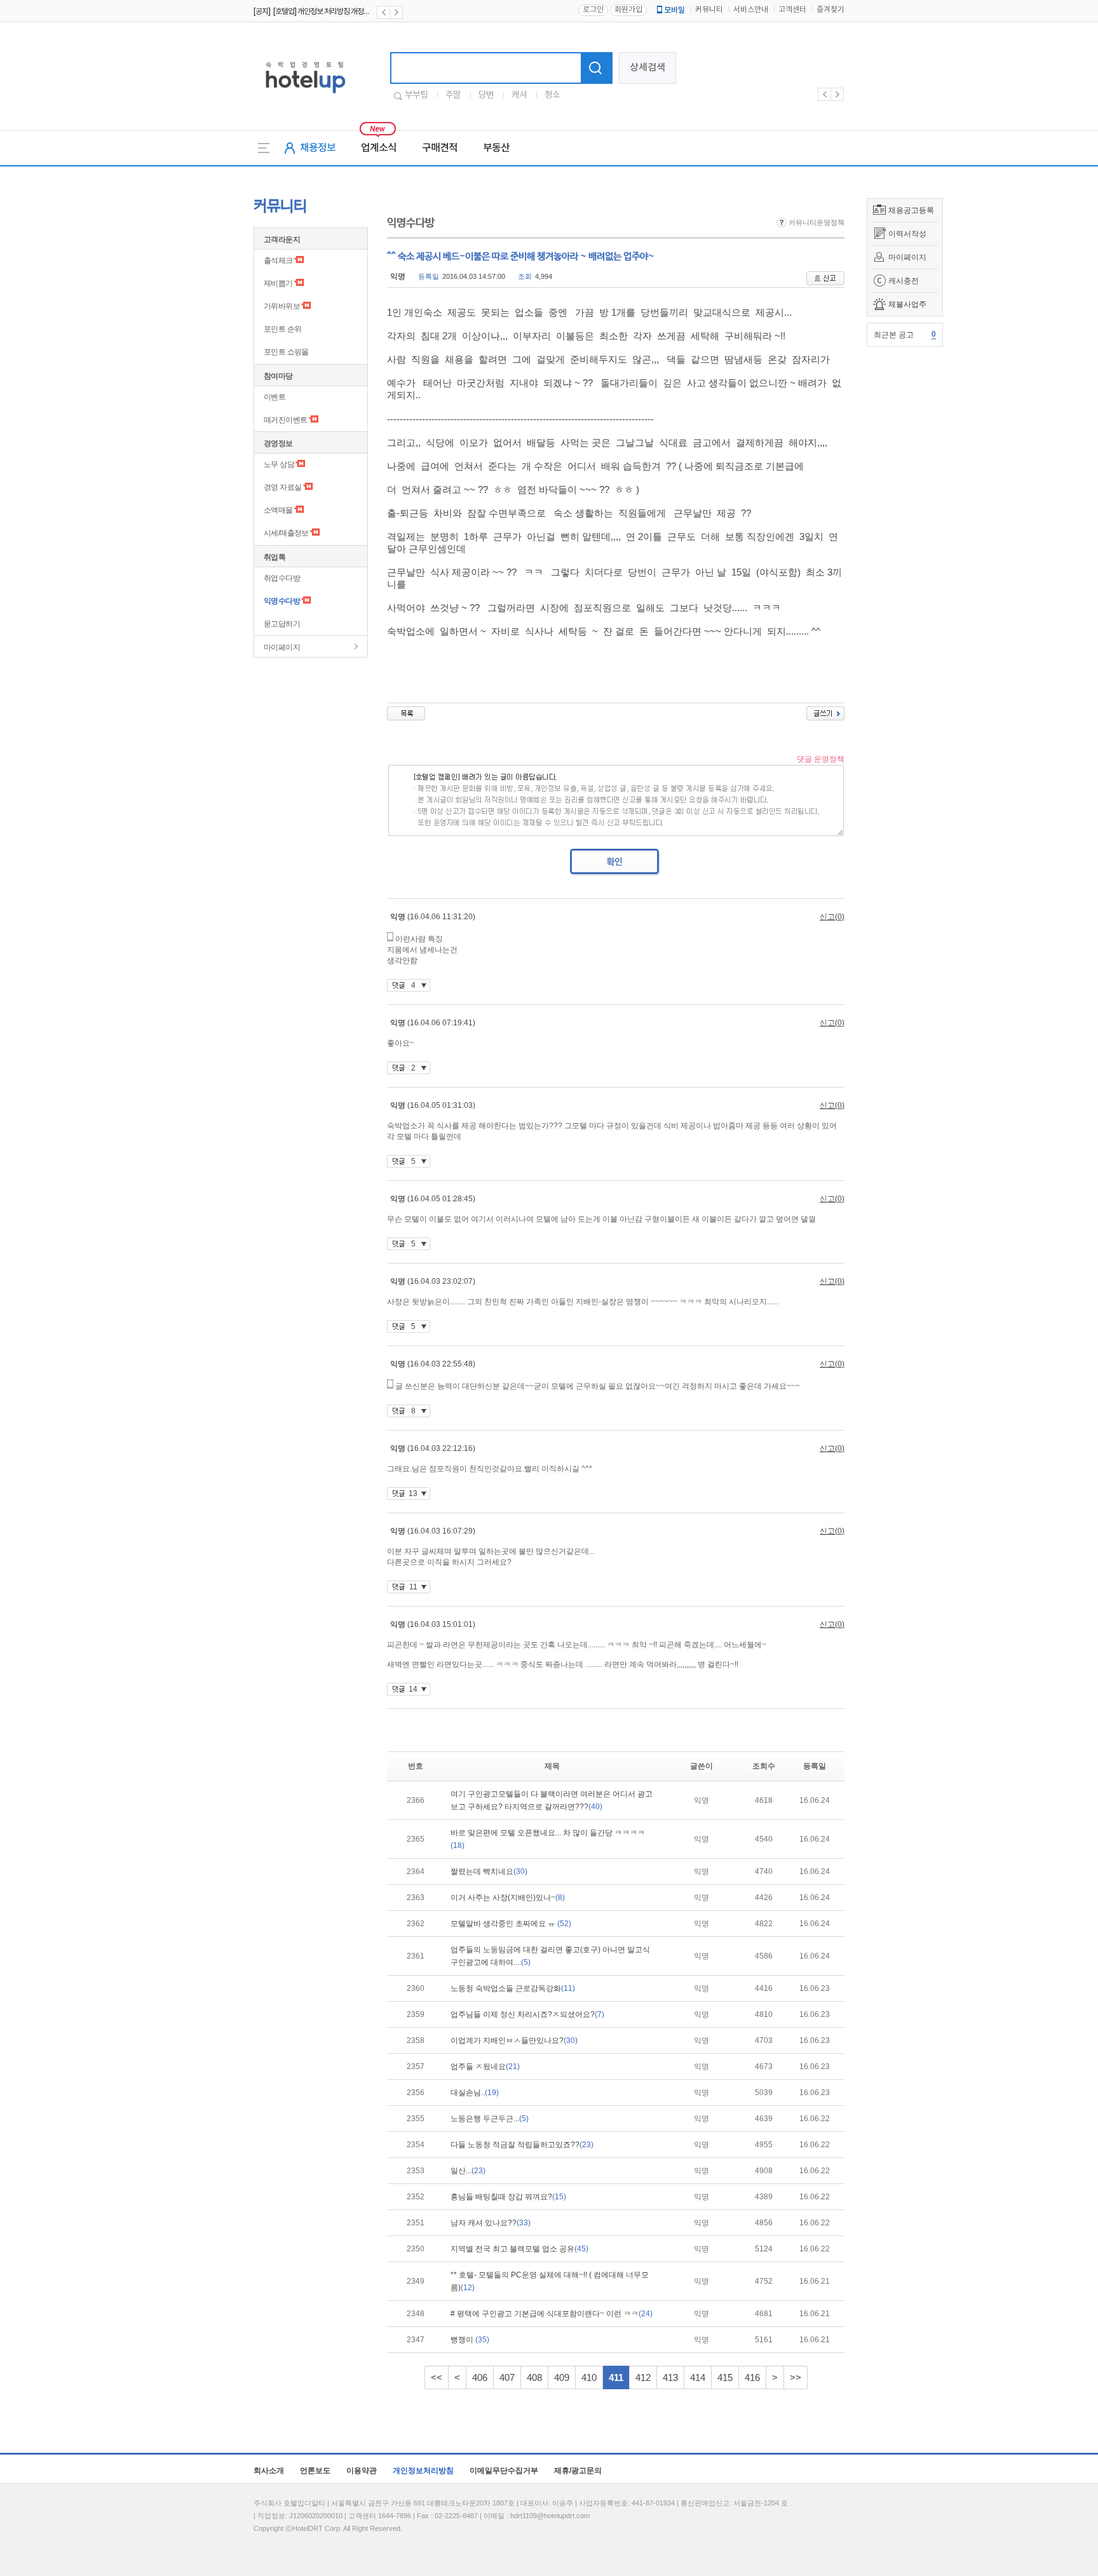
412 (643, 2377)
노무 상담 (279, 464)
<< (437, 2377)
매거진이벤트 (285, 420)
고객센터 (792, 10)
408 (534, 2377)
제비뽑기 (278, 283)
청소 (552, 95)
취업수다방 (282, 578)
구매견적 (440, 148)
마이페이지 (907, 257)
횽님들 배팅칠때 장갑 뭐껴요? (508, 2197)
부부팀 (416, 95)
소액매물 (278, 510)
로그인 (593, 10)
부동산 (496, 148)
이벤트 (274, 397)
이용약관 (362, 2471)
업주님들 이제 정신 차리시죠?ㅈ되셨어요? (527, 2014)
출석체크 (278, 260)
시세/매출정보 (286, 533)
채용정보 (318, 148)
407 (507, 2377)
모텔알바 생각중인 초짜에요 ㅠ (511, 1924)
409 (562, 2377)
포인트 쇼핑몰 (286, 352)
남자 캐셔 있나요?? (491, 2223)
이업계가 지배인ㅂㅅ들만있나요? (514, 2040)
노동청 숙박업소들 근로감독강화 (513, 1988)
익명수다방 (282, 601)
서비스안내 (751, 10)
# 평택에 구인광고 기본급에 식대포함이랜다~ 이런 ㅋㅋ (552, 2314)
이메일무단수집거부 (504, 2471)
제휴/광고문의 (578, 2471)
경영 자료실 (282, 487)
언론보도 (315, 2471)
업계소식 (379, 148)
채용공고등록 (911, 210)
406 (480, 2377)
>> (796, 2377)
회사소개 (269, 2471)
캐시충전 (904, 281)
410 (589, 2377)
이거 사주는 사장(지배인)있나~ (508, 1898)
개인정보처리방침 (423, 2471)
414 (698, 2377)
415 (725, 2377)
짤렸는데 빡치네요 (489, 1871)
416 (752, 2377)
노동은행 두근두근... (490, 2119)
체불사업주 (907, 304)
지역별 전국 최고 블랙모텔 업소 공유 (519, 2249)
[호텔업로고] (305, 96)
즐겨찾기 (830, 10)
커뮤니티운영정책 (816, 222)
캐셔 (519, 95)
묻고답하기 (282, 624)
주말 (453, 95)
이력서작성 (907, 234)
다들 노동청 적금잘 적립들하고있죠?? (522, 2145)
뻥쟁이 (470, 2340)
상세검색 (647, 68)
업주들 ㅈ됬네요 (485, 2067)
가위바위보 (282, 306)
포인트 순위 (282, 329)
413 (670, 2377)
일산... (468, 2171)
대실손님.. (475, 2093)
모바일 (674, 10)
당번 (486, 95)
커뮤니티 (709, 10)
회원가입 (628, 10)
